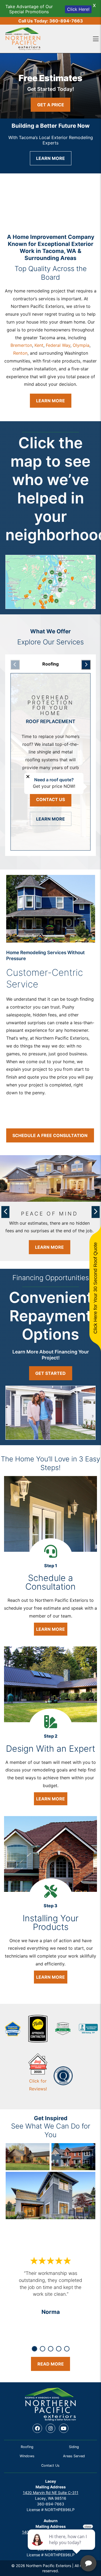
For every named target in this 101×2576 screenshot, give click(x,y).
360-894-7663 (50, 2504)
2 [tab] (43, 2349)
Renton (20, 353)
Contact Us (50, 799)
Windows (27, 2456)
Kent (39, 345)
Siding (74, 2447)
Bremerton (21, 345)
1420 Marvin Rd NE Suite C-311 (51, 2493)
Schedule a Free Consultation (50, 1135)
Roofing (27, 2447)
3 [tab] (51, 2349)
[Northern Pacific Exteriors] (23, 39)
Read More (51, 2364)
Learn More (50, 158)
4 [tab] (59, 2349)
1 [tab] (34, 2349)
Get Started (50, 1373)
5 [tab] (67, 2349)
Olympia (81, 345)
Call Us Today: (51, 21)
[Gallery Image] (28, 2157)
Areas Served (74, 2456)
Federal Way (58, 345)
